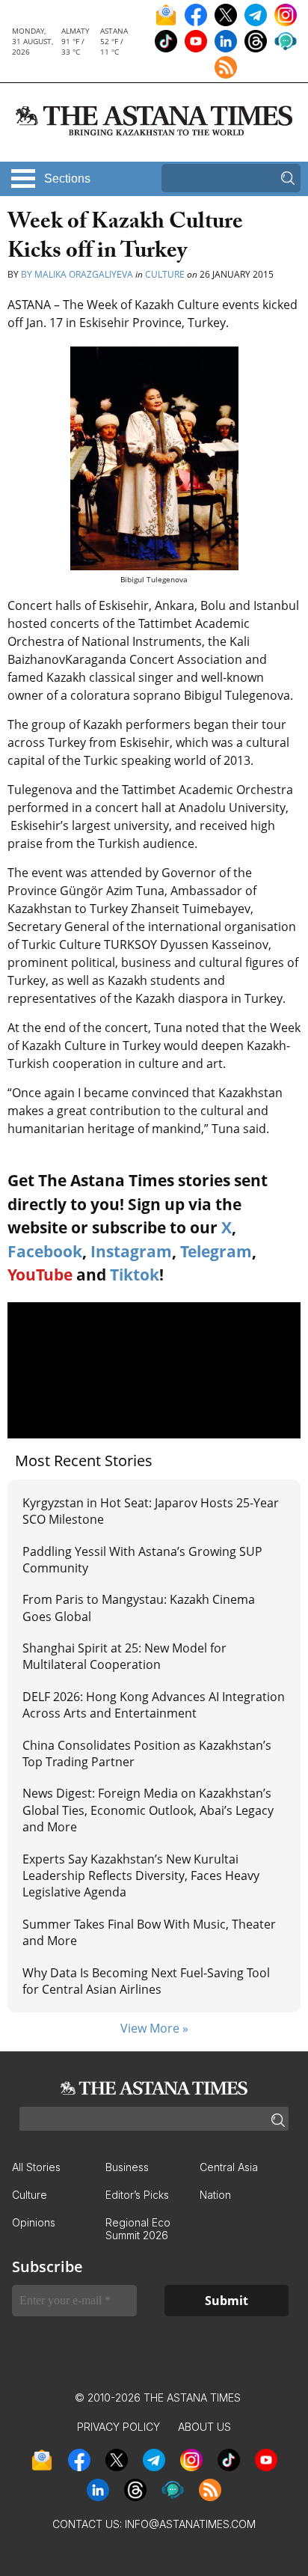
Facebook (45, 1251)
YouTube (40, 1275)
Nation (215, 2195)
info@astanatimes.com (190, 2524)
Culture (165, 274)
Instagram (131, 1251)
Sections (67, 178)
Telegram (216, 1251)
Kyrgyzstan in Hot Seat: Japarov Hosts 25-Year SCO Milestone (151, 1511)
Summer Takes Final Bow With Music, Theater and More (149, 1932)
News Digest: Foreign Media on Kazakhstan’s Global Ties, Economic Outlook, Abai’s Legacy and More (148, 1810)
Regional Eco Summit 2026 (138, 2229)
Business (127, 2167)
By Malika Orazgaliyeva (78, 274)
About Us (204, 2427)
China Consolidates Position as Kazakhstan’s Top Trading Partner (147, 1754)
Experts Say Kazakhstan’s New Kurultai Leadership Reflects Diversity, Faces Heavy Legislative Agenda (141, 1876)
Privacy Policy (118, 2427)
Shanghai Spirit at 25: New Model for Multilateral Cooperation (124, 1656)
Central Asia (229, 2167)
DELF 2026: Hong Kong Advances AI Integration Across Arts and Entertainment (154, 1705)
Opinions (34, 2222)
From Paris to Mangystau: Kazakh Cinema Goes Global (139, 1608)
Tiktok (135, 1275)
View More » (154, 2028)
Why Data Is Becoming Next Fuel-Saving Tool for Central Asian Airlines (146, 1981)
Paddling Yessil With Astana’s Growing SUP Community (142, 1560)
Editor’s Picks (137, 2195)
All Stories (36, 2167)
